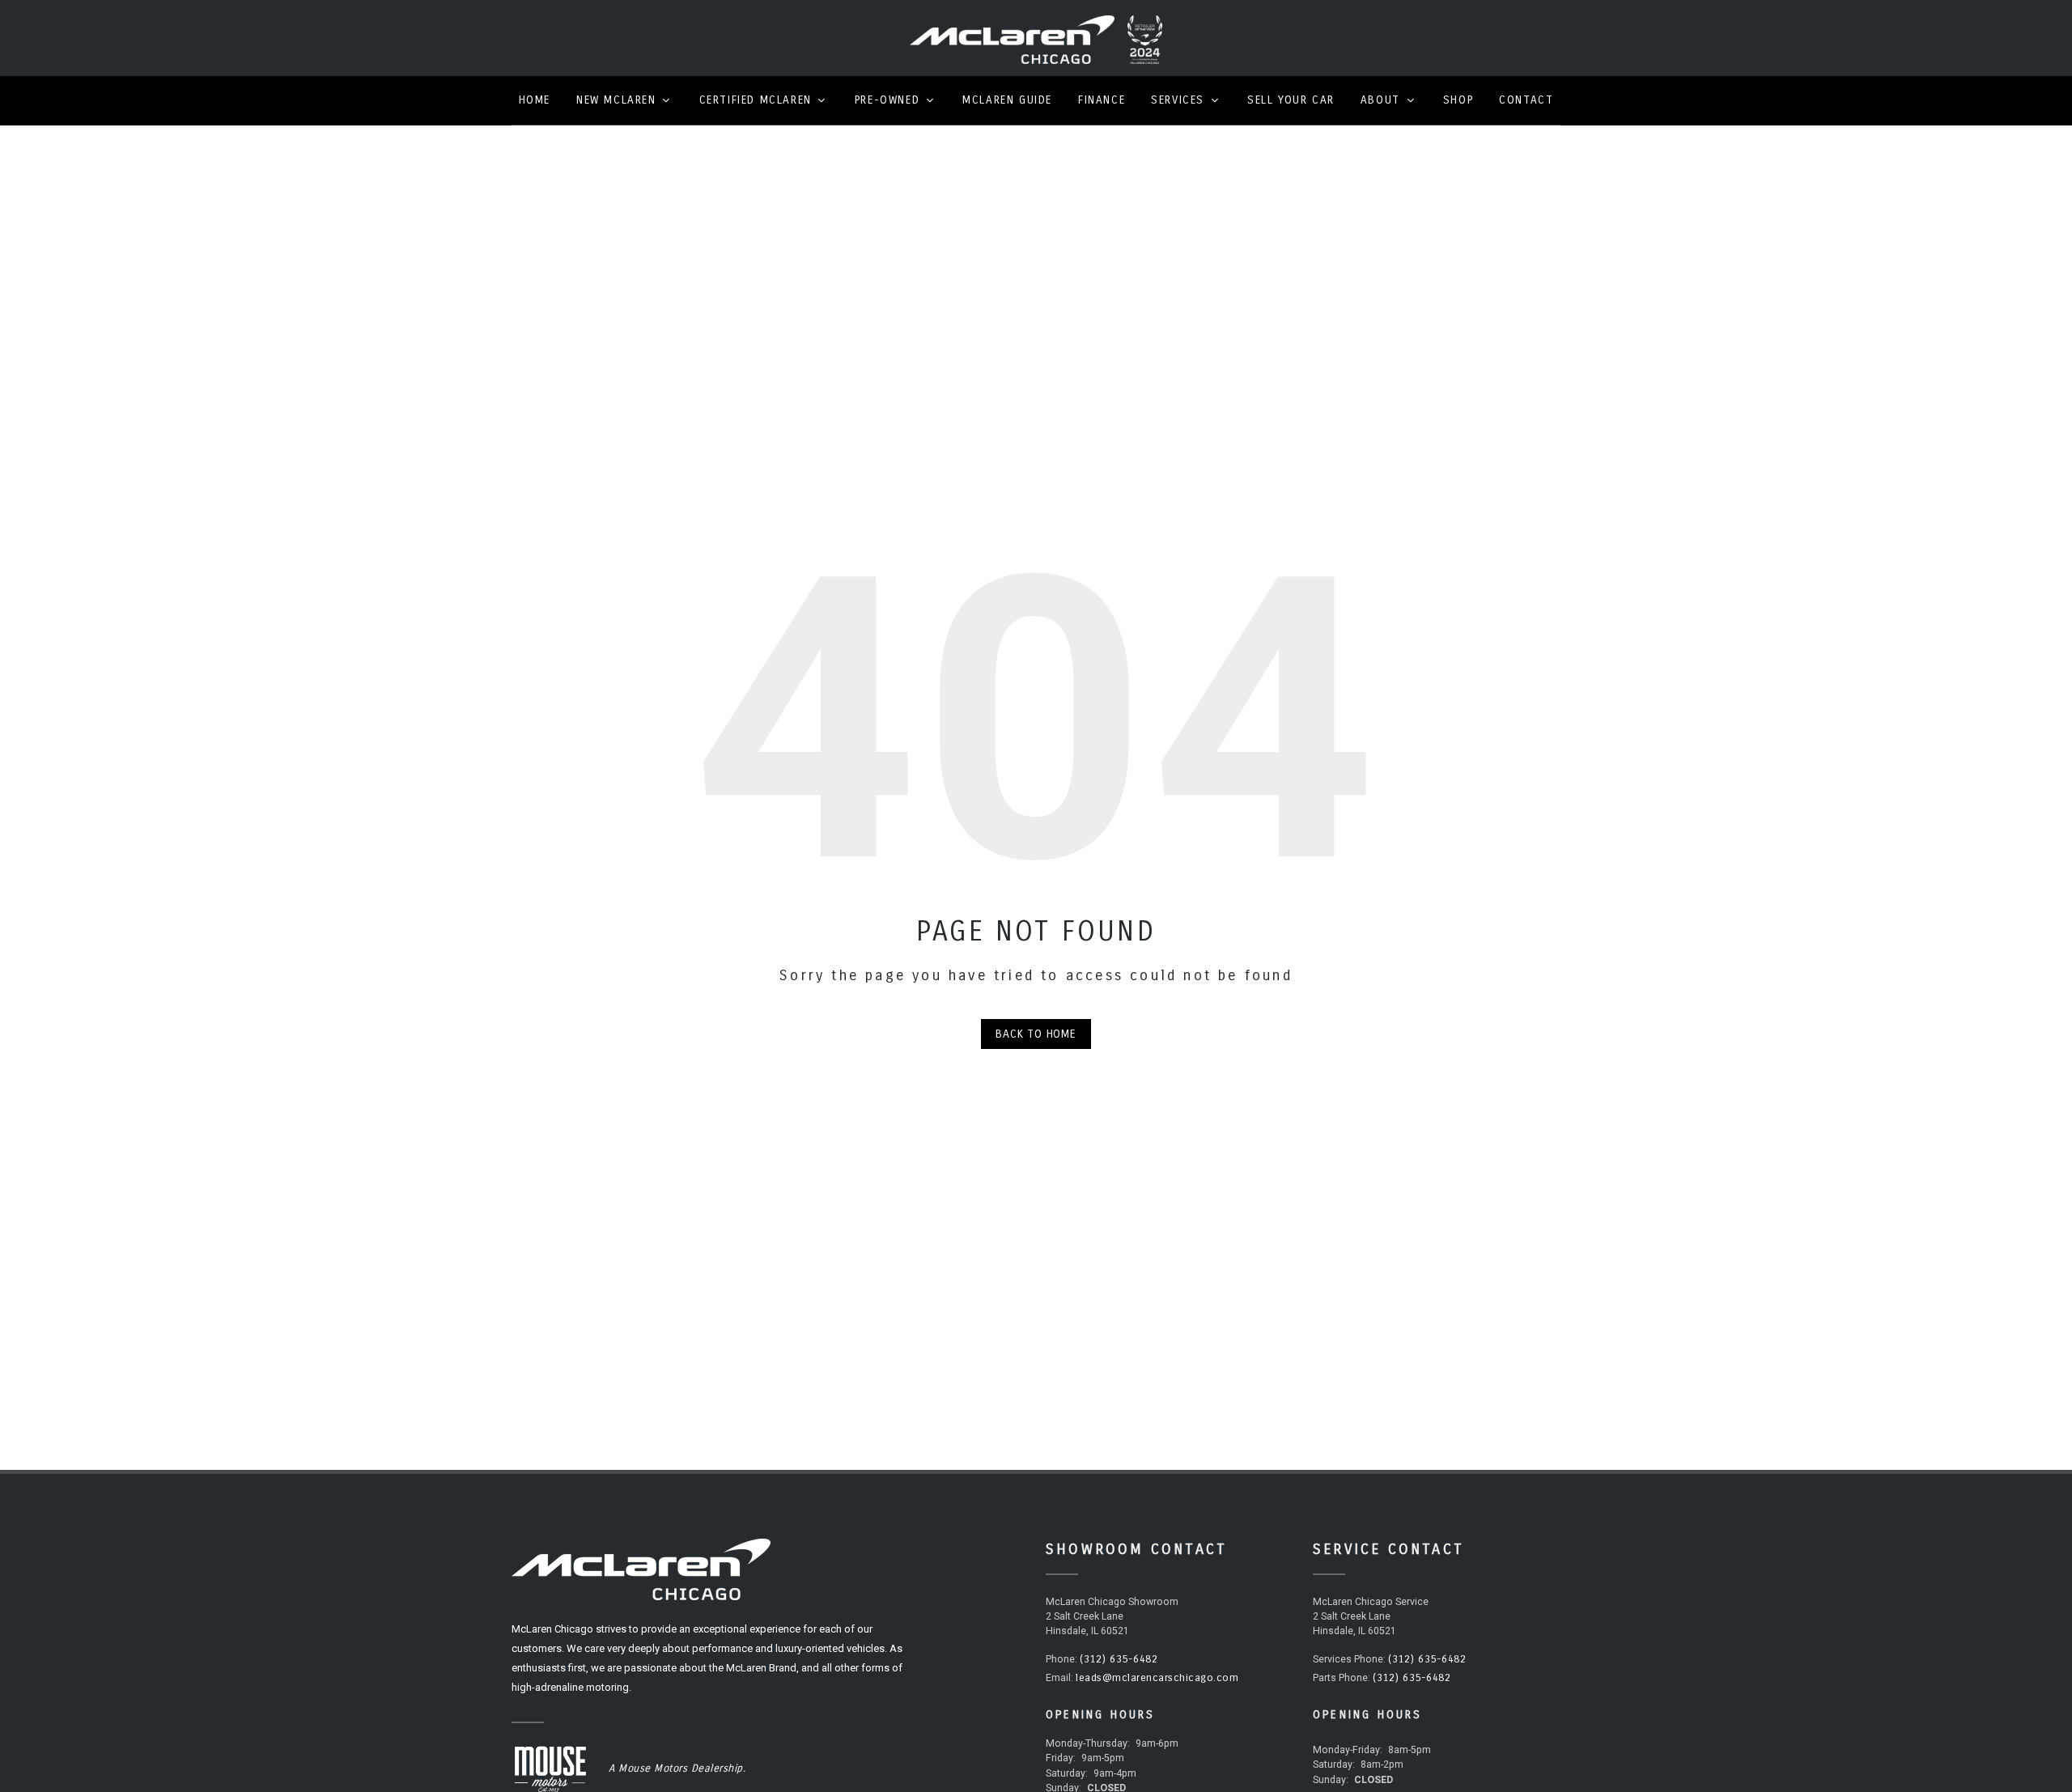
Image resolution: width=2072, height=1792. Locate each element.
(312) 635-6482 (1119, 1659)
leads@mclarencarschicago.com (1157, 1678)
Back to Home (1036, 1034)
